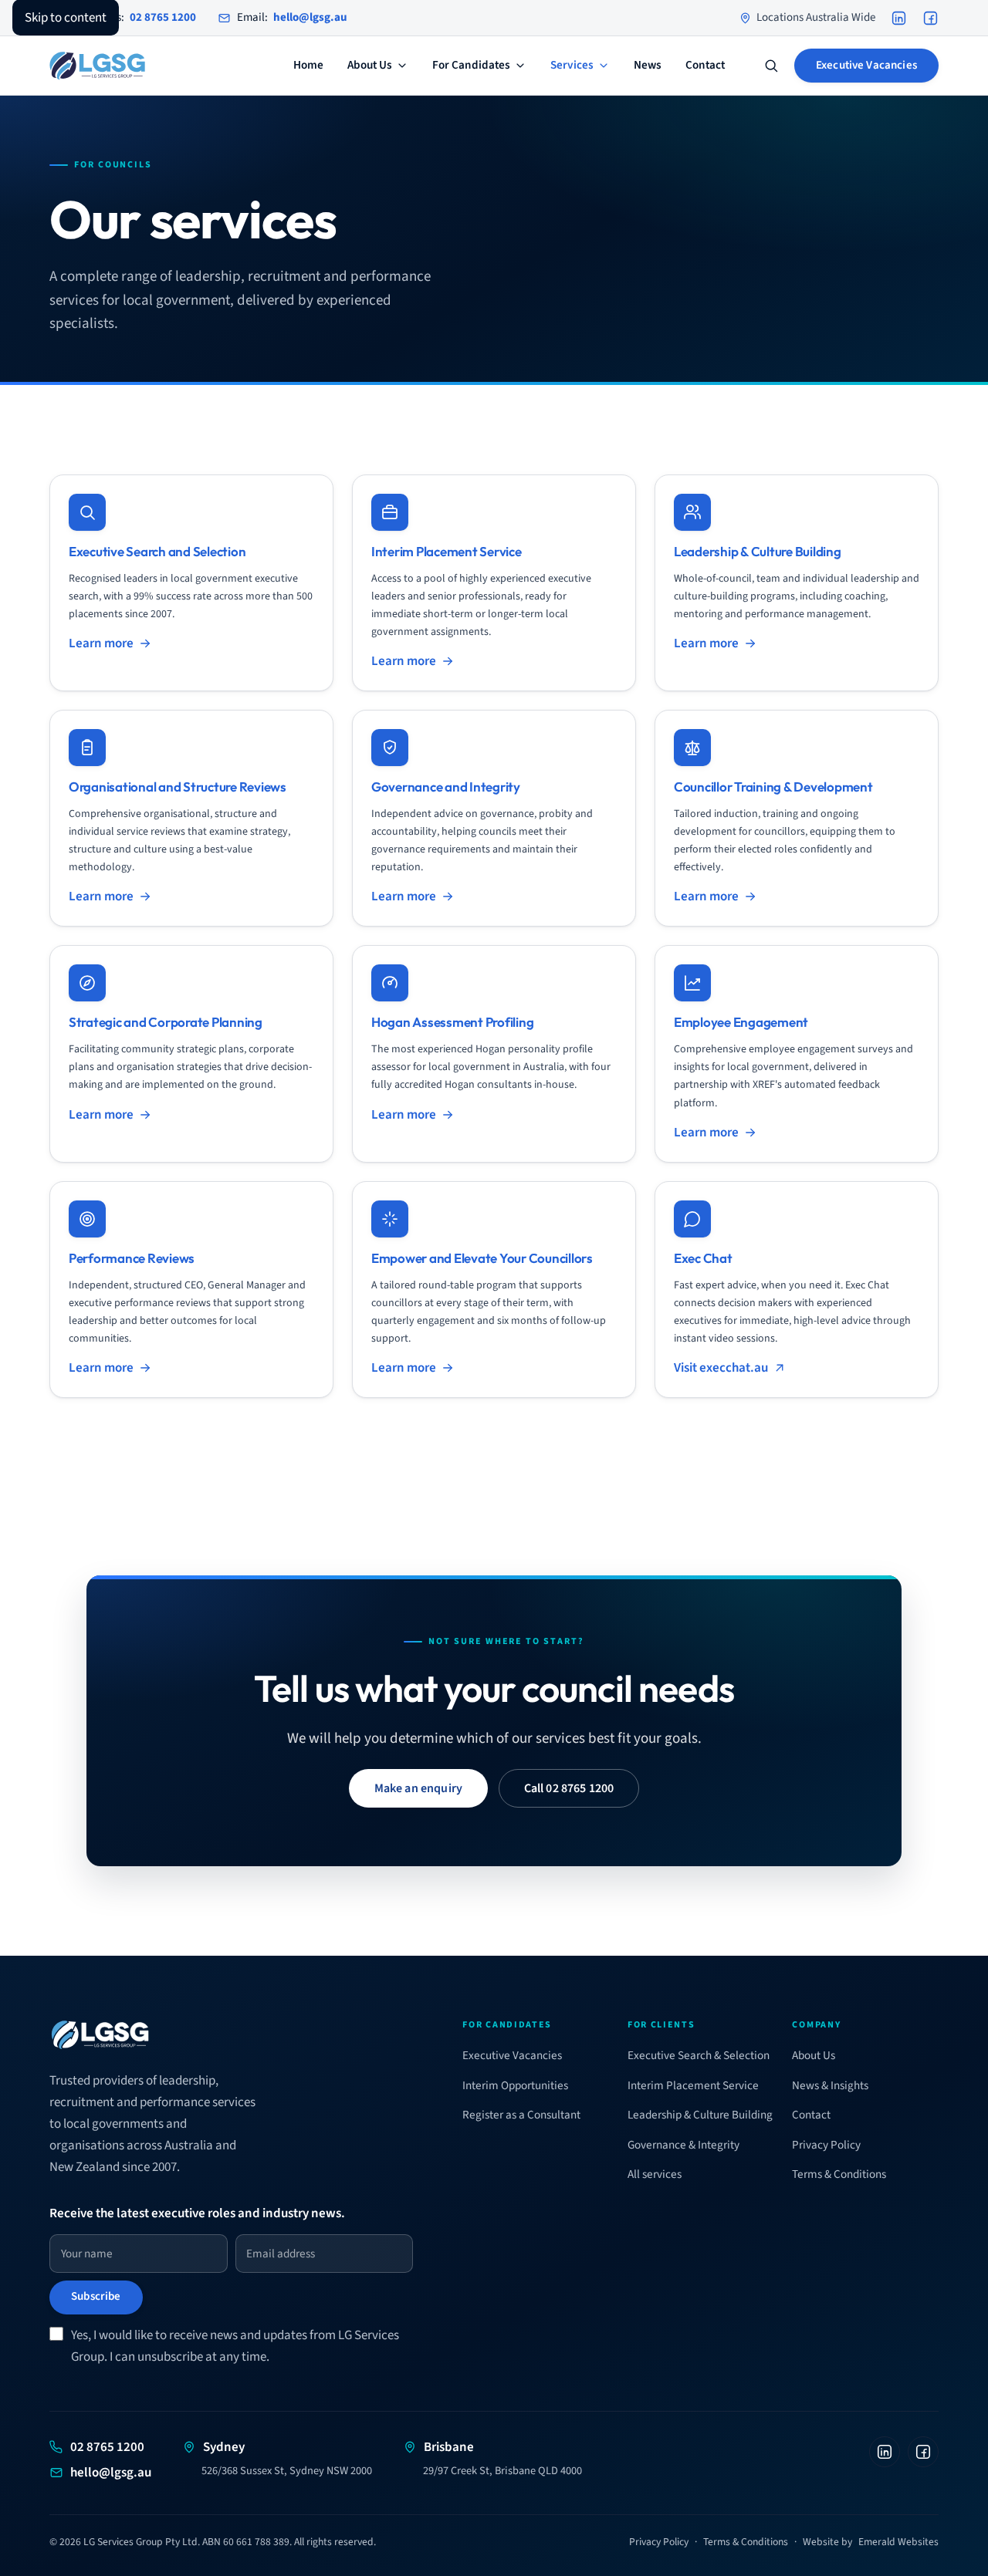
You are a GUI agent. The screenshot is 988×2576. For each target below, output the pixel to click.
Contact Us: (132, 17)
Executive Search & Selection (699, 2055)
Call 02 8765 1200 (569, 1788)
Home (308, 66)
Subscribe (96, 2296)
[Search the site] (771, 66)
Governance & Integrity (683, 2145)
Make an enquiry (418, 1788)
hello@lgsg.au (111, 2473)
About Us (370, 66)
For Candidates (471, 66)
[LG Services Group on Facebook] (930, 18)
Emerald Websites (898, 2542)
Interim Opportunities (515, 2085)
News (648, 66)
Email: (292, 17)
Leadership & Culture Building (700, 2115)
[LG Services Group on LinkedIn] (899, 18)
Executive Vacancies (866, 65)
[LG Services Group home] (97, 66)
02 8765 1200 (107, 2447)
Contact (705, 66)
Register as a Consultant (521, 2115)
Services (572, 66)
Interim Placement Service (693, 2085)
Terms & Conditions (839, 2174)
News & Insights (830, 2085)
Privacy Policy (826, 2145)
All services (655, 2174)
